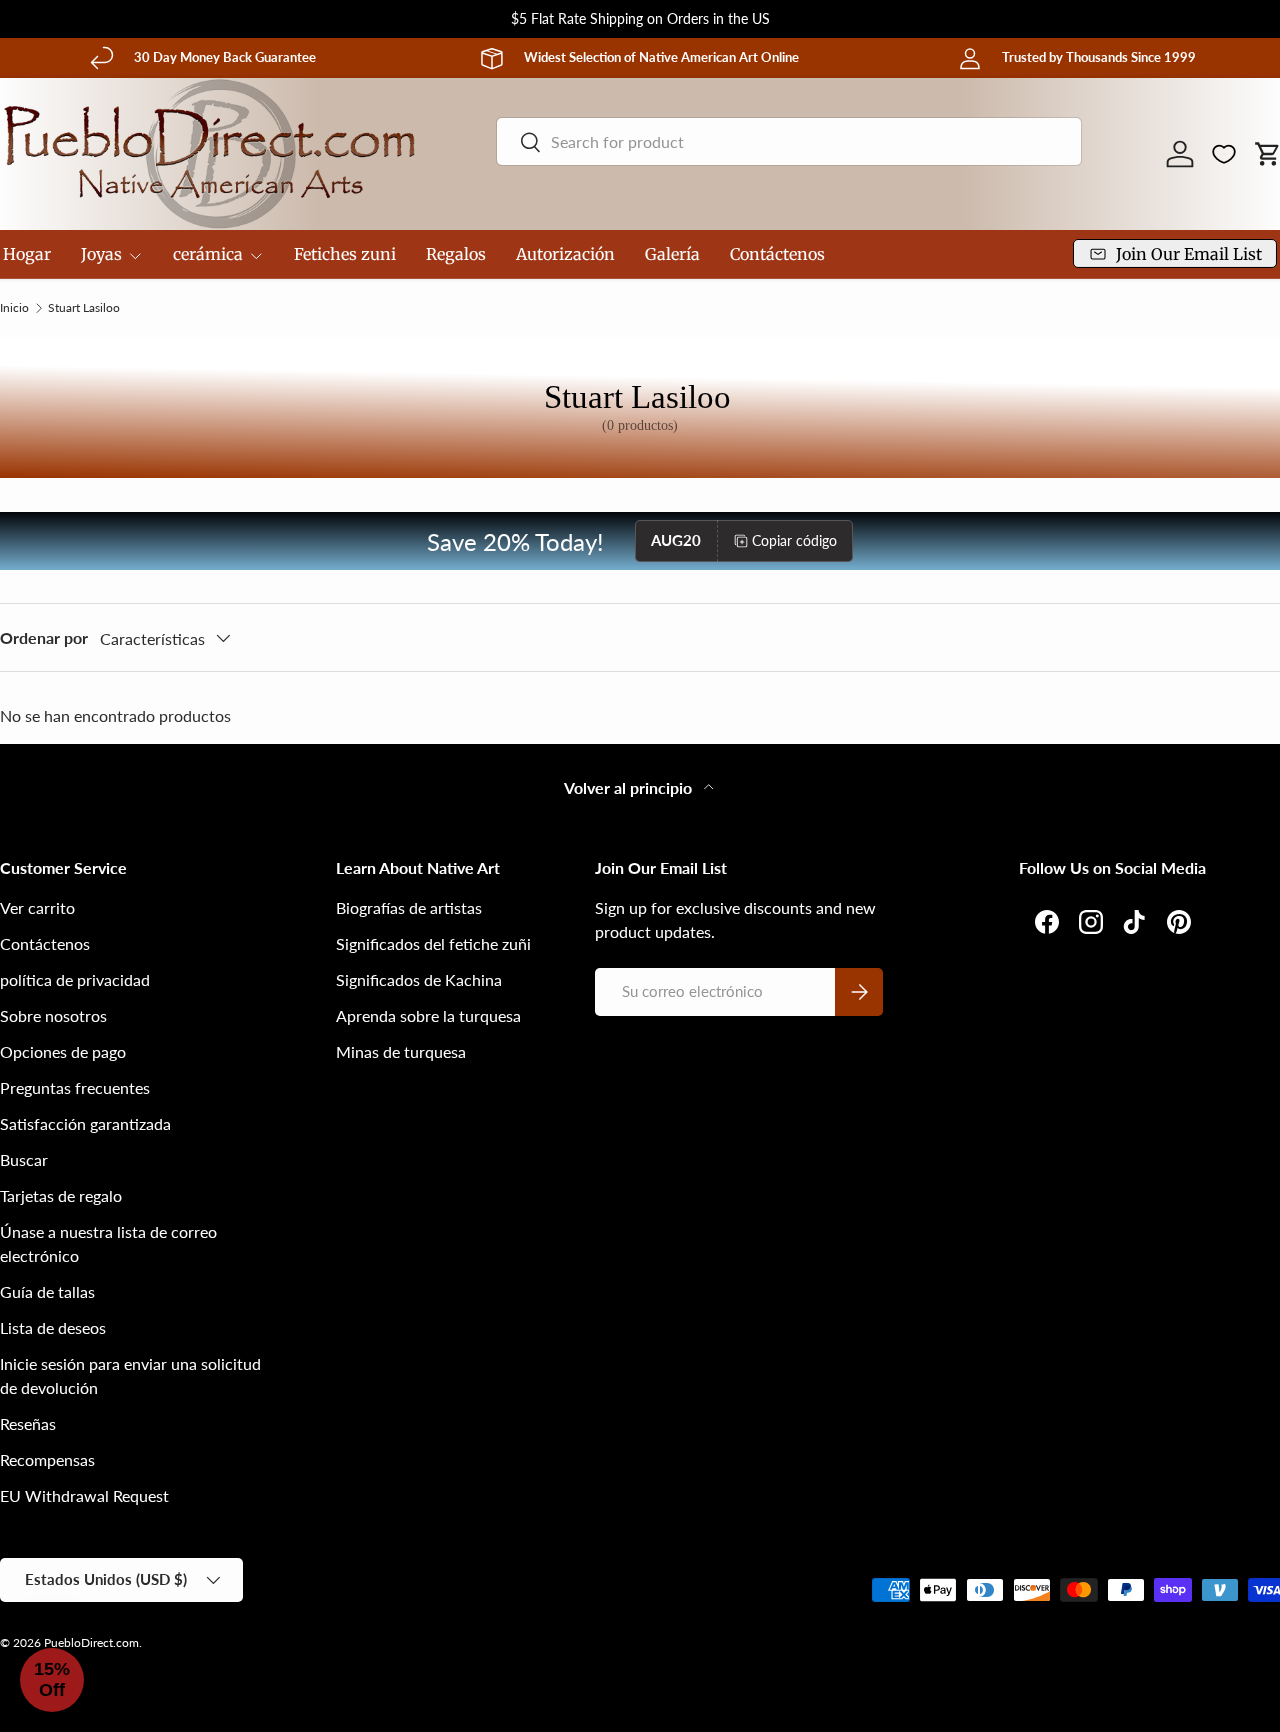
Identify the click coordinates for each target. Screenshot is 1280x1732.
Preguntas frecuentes (75, 1087)
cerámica (208, 254)
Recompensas (47, 1459)
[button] (52, 1680)
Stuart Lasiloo (84, 308)
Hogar (27, 254)
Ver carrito (37, 907)
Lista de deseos (53, 1327)
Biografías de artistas (409, 907)
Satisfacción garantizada (85, 1123)
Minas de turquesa (401, 1051)
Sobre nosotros (53, 1015)
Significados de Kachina (419, 979)
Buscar (24, 1159)
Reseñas (28, 1423)
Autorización (565, 254)
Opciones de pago (63, 1051)
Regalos (456, 254)
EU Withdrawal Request (84, 1495)
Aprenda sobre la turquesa (428, 1015)
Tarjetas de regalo (61, 1195)
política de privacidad (75, 979)
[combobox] (788, 141)
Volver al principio (630, 787)
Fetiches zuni (345, 254)
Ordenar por (44, 637)
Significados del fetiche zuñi (433, 943)
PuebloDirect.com (91, 1642)
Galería (672, 254)
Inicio (14, 308)
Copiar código (794, 540)
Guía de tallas (47, 1291)
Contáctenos (777, 254)
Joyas (101, 254)
